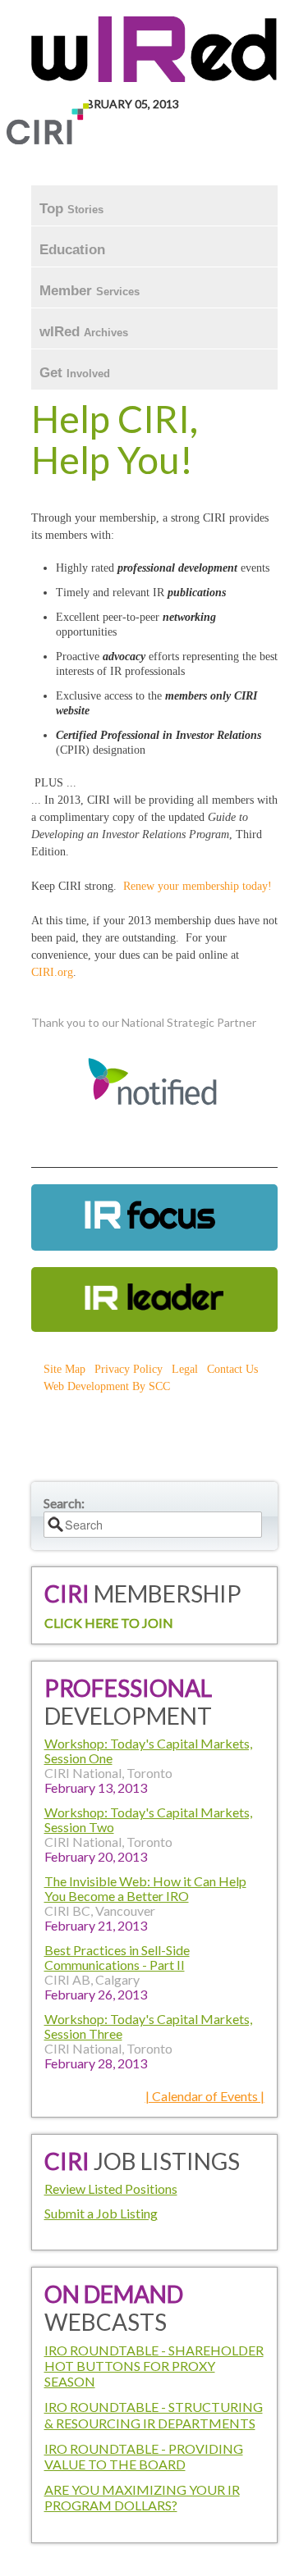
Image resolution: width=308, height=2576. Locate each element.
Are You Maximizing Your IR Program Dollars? (142, 2497)
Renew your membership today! (198, 886)
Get (75, 373)
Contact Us (232, 1369)
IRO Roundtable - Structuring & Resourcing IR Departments (154, 2414)
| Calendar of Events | (205, 2096)
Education (74, 250)
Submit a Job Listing (101, 2213)
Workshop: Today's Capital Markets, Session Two (148, 1819)
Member (90, 291)
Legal (185, 1369)
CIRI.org (52, 972)
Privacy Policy (129, 1369)
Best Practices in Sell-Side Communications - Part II (117, 1957)
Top (71, 209)
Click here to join (109, 1623)
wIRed (84, 332)
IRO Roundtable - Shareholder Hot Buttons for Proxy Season (154, 2366)
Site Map (64, 1369)
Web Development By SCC (107, 1386)
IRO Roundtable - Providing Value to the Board (144, 2456)
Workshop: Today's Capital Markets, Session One (148, 1751)
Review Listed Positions (111, 2188)
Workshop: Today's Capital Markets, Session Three (148, 2026)
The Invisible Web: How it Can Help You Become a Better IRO (145, 1888)
